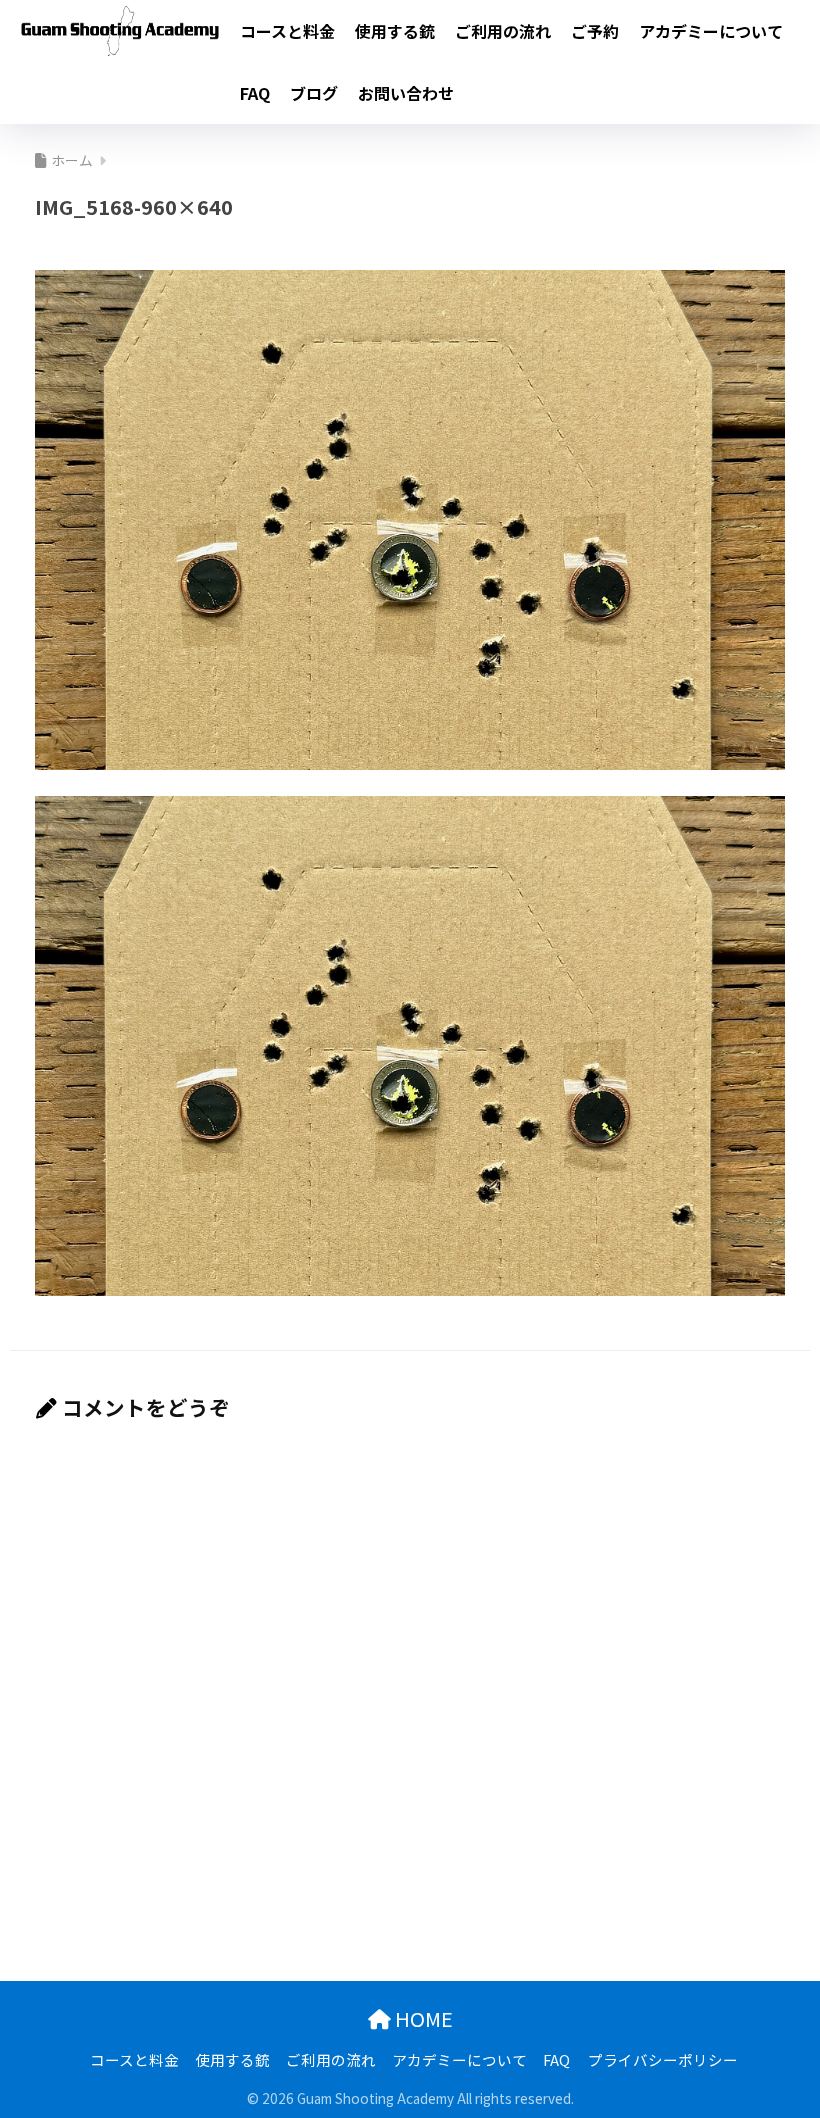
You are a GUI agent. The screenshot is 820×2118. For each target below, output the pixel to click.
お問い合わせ (406, 93)
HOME (422, 2018)
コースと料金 (287, 31)
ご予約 (595, 31)
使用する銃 (395, 31)
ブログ (314, 93)
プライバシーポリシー (663, 2059)
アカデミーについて (711, 31)
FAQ (255, 93)
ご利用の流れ (503, 31)
